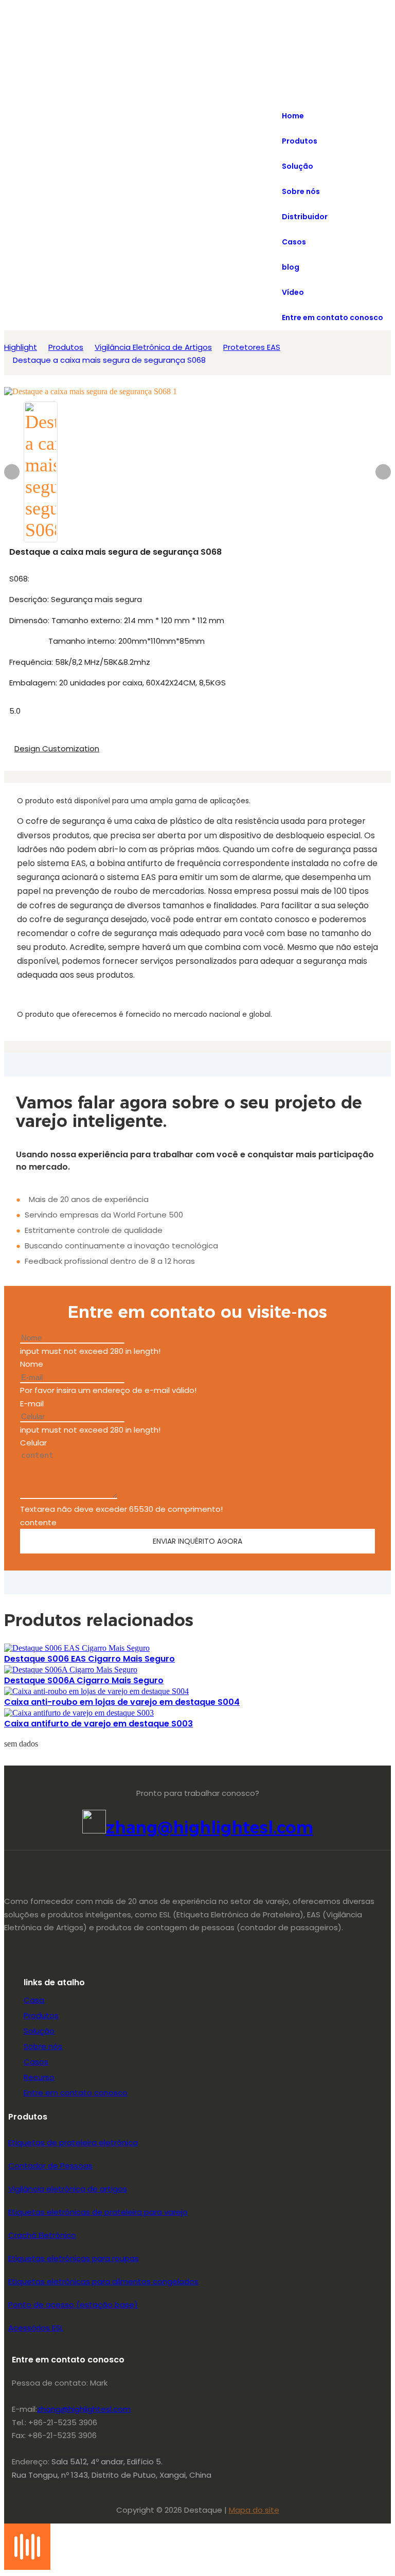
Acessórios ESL (36, 2328)
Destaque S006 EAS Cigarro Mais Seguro (89, 1659)
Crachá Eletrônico (42, 2235)
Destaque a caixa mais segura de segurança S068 (109, 360)
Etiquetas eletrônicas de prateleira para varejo (98, 2212)
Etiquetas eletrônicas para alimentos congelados (103, 2281)
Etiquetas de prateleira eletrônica (73, 2142)
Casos (36, 2062)
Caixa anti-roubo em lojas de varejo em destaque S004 (122, 1702)
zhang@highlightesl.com (210, 1828)
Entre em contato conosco (76, 2093)
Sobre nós (43, 2046)
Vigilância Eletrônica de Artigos (153, 347)
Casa (34, 2000)
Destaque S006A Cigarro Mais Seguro (84, 1680)
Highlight (21, 347)
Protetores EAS (252, 347)
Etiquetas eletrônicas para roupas (74, 2258)
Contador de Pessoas (50, 2166)
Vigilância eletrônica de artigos (68, 2189)
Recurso (39, 2077)
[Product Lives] (27, 2567)
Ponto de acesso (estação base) (73, 2305)
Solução (39, 2031)
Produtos (66, 347)
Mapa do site (254, 2510)
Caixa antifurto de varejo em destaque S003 (98, 1724)
